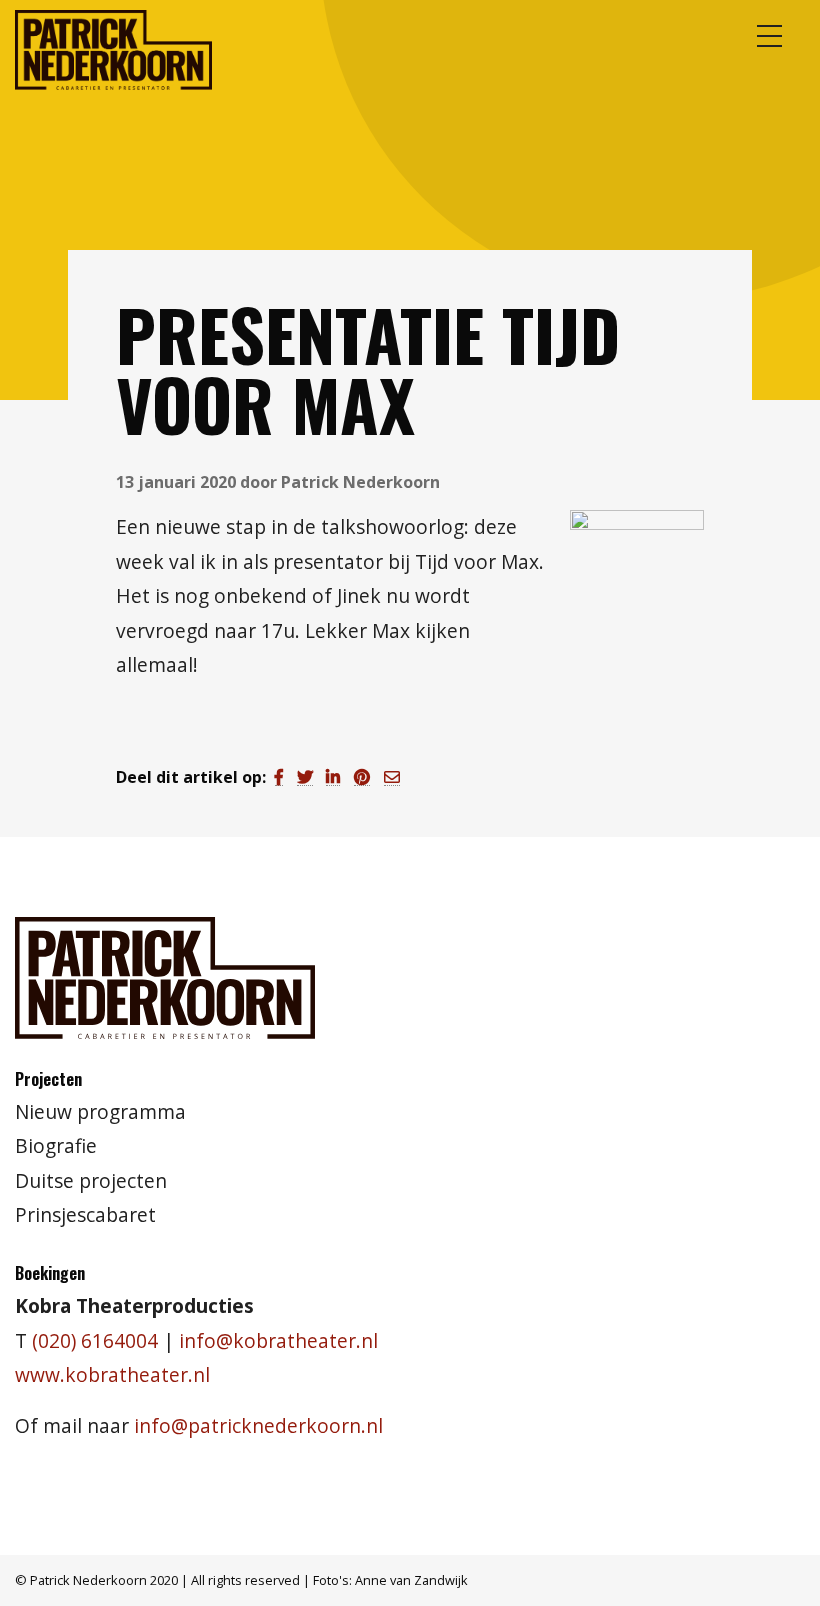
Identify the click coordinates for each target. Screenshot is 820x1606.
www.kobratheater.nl (112, 1374)
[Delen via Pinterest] (362, 777)
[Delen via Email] (392, 777)
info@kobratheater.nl (278, 1340)
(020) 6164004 (95, 1340)
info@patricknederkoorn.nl (258, 1425)
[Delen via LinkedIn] (333, 777)
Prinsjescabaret (85, 1214)
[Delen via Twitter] (305, 777)
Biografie (56, 1145)
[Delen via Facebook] (279, 777)
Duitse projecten (91, 1180)
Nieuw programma (100, 1111)
